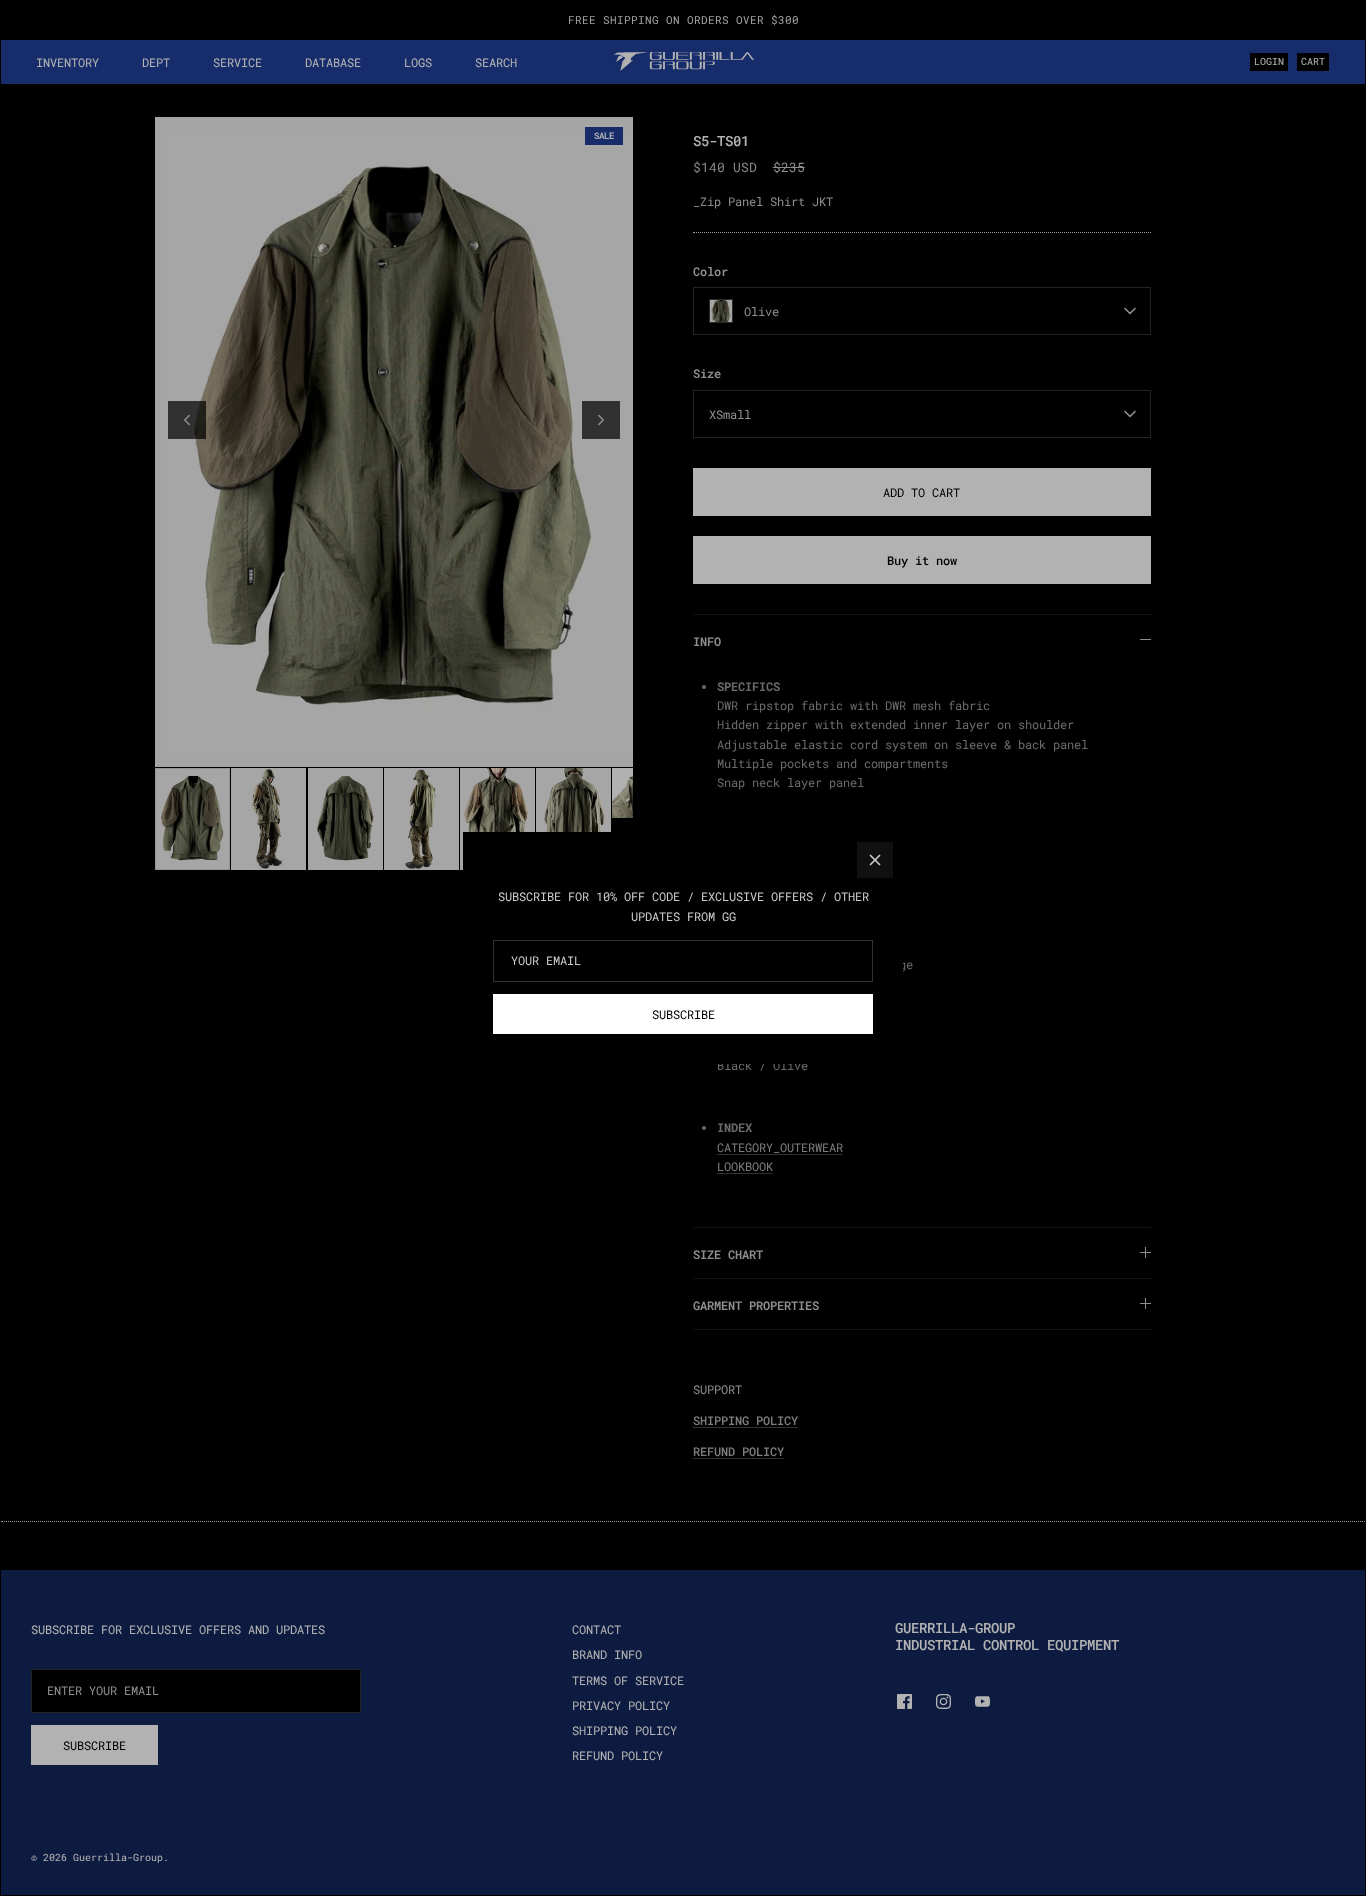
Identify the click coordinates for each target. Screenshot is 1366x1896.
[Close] (875, 860)
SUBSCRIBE (683, 1014)
